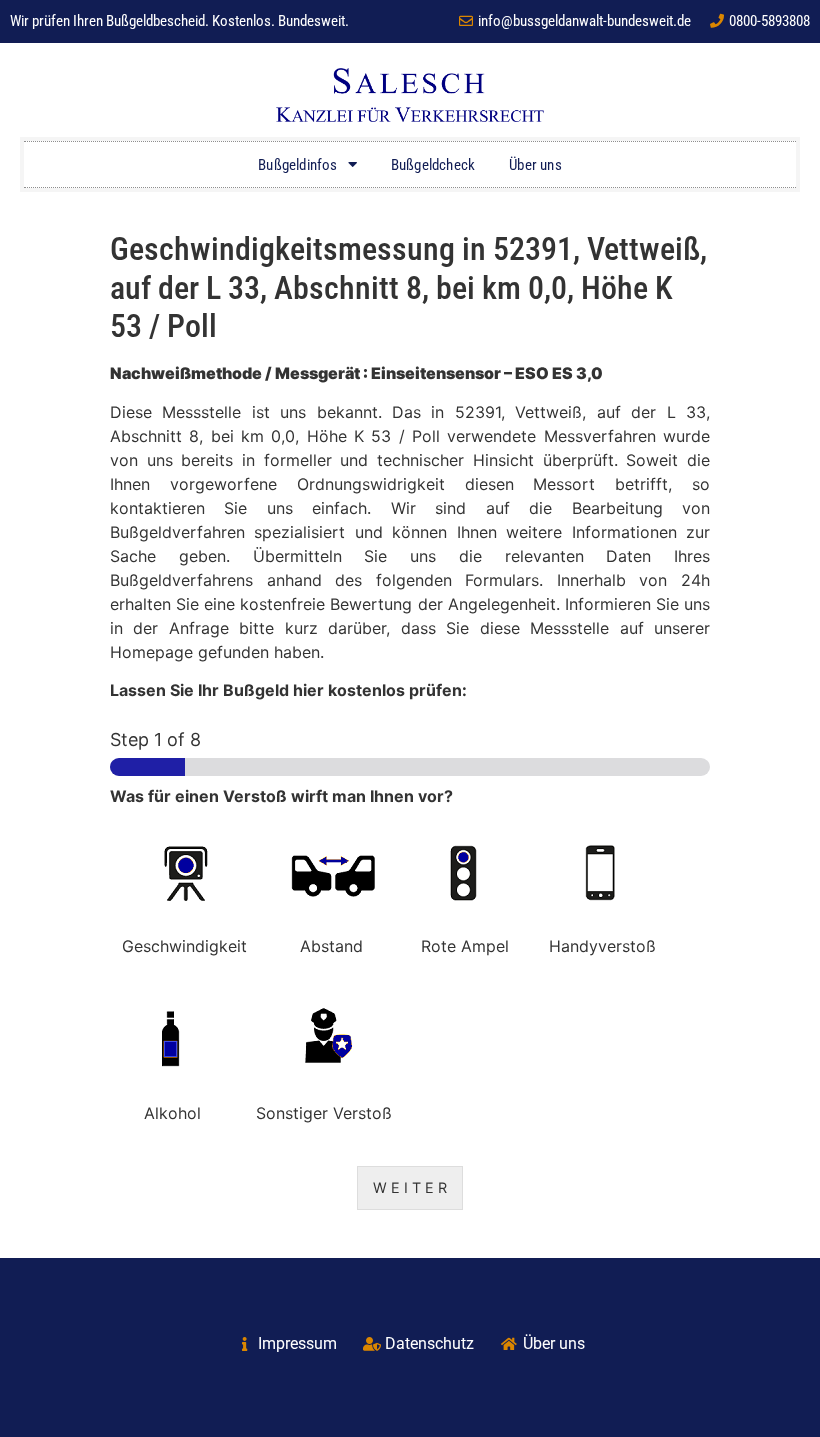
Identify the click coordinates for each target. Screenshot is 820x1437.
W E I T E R (410, 1187)
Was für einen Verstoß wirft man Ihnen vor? (281, 796)
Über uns (535, 165)
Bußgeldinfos (297, 165)
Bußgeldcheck (433, 165)
